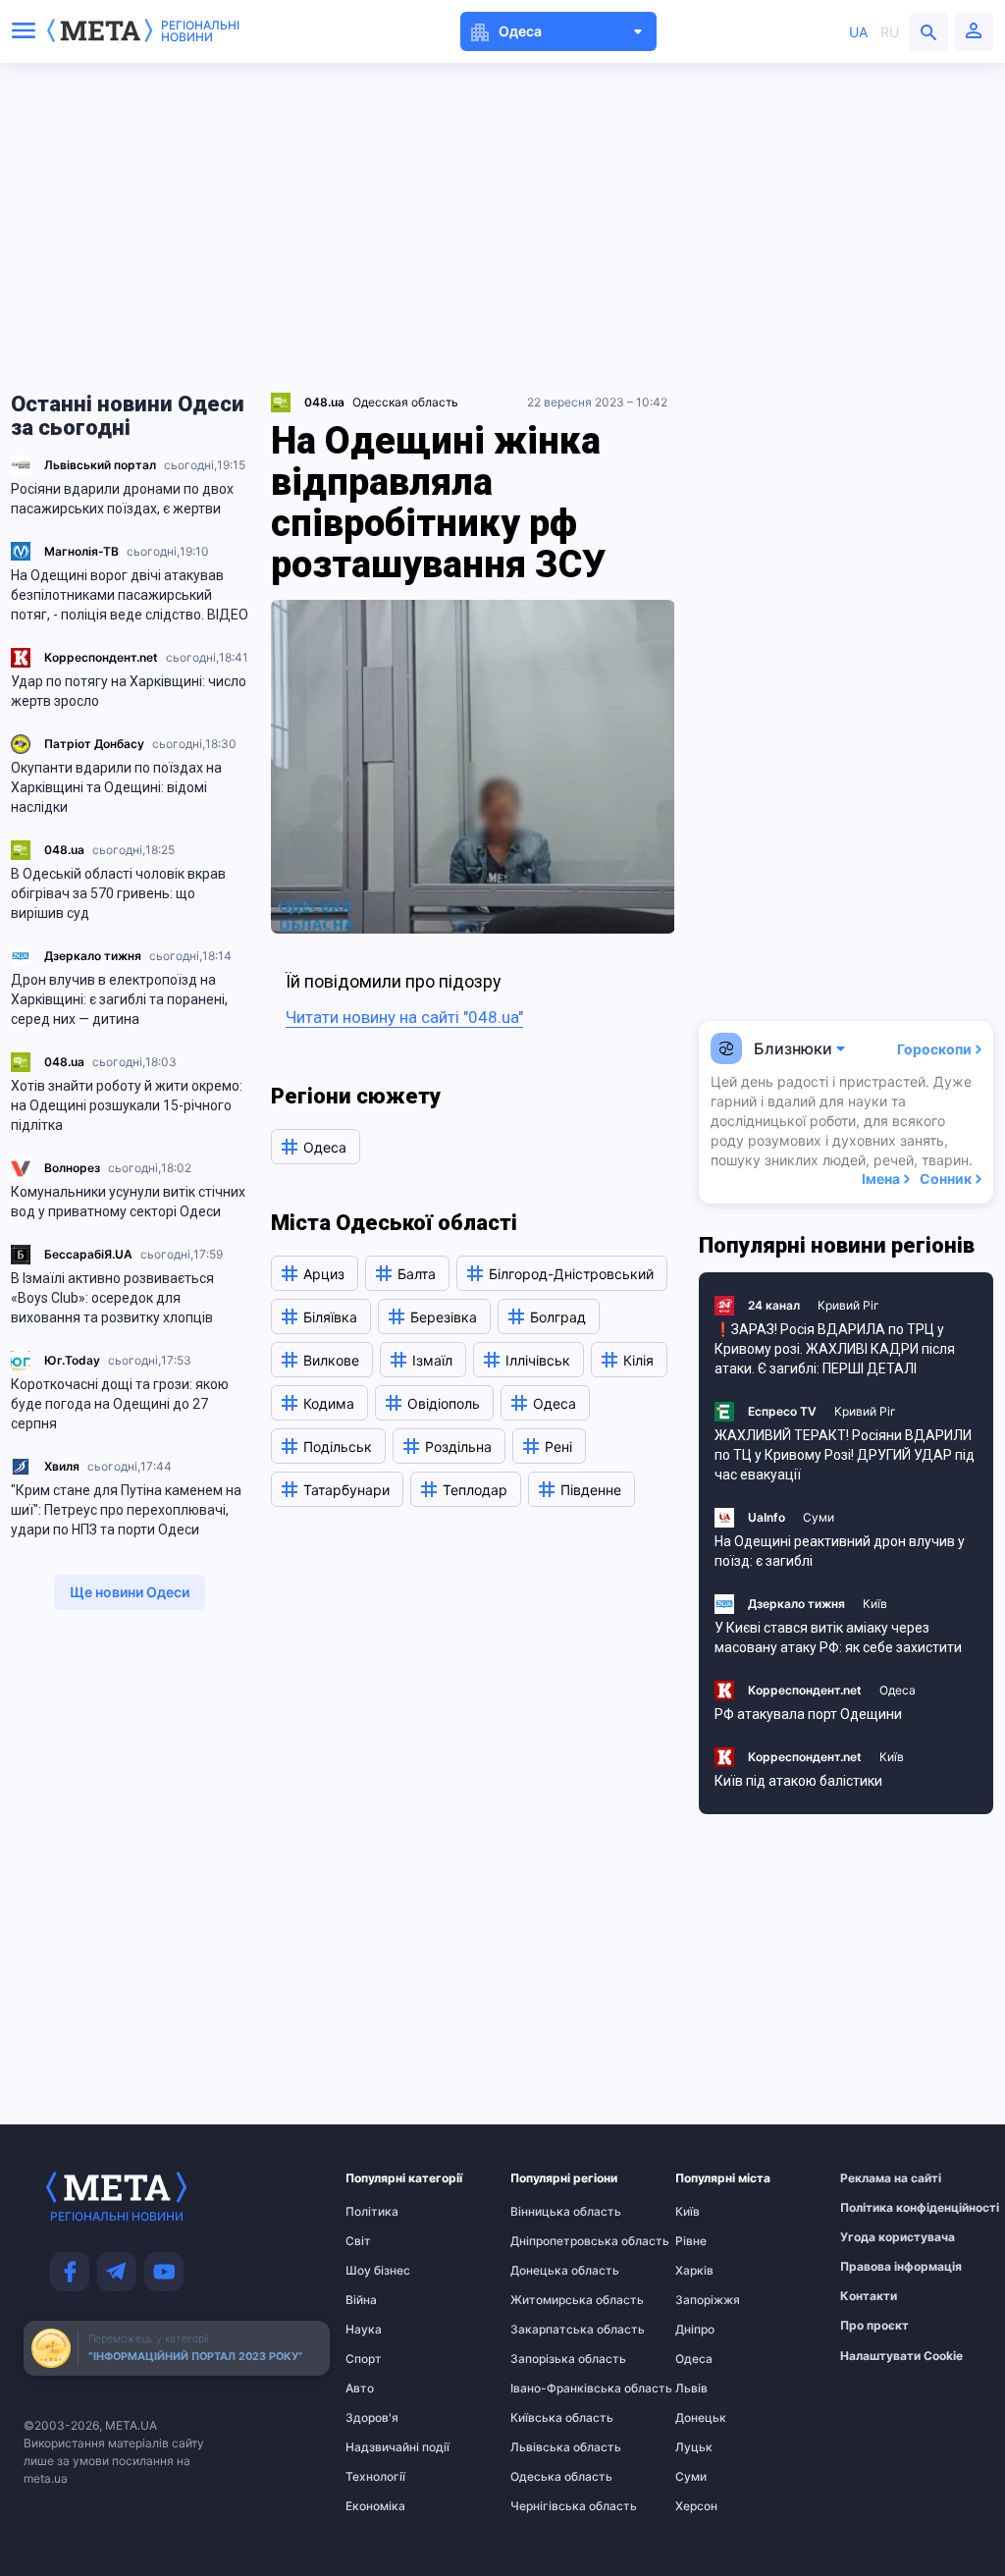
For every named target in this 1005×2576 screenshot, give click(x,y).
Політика (372, 2212)
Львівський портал (100, 465)
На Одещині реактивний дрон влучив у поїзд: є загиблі (840, 1551)
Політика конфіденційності (878, 2208)
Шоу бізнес (378, 2271)
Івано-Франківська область (549, 2388)
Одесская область (405, 402)
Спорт (364, 2359)
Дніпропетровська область (549, 2241)
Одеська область (549, 2477)
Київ (875, 1604)
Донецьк (701, 2418)
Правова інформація (878, 2267)
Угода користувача (878, 2237)
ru (890, 32)
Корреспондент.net (101, 657)
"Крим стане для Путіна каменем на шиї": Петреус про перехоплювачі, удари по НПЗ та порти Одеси (126, 1510)
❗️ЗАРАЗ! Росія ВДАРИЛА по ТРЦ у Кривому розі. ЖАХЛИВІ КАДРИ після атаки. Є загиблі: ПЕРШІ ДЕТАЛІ (835, 1349)
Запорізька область (549, 2359)
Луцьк (694, 2447)
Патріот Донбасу (94, 744)
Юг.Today (72, 1360)
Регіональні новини (200, 31)
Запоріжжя (708, 2300)
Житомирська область (549, 2300)
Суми (819, 1517)
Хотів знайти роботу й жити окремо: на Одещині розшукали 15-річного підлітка (127, 1105)
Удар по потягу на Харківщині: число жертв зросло (129, 691)
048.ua (64, 850)
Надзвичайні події (384, 2447)
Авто (360, 2388)
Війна (361, 2300)
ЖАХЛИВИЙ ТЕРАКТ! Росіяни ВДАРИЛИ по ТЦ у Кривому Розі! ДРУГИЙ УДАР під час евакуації (845, 1455)
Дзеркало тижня (93, 956)
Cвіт (358, 2241)
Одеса (898, 1690)
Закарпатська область (549, 2330)
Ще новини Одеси (130, 1592)
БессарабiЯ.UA (88, 1254)
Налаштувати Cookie (901, 2356)
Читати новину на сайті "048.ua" (404, 1017)
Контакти (869, 2296)
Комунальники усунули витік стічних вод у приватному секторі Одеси (128, 1202)
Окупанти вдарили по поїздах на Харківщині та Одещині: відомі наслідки (116, 787)
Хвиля (62, 1466)
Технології (375, 2477)
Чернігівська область (549, 2506)
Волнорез (72, 1168)
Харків (694, 2271)
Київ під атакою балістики (798, 1781)
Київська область (549, 2418)
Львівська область (549, 2447)
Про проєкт (874, 2326)
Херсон (696, 2506)
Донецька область (549, 2271)
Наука (364, 2330)
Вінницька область (549, 2212)
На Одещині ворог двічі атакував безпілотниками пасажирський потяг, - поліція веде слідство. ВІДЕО (130, 595)
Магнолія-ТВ (81, 551)
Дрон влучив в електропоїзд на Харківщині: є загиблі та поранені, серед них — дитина (119, 999)
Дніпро (695, 2330)
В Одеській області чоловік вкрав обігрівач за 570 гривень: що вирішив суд (118, 893)
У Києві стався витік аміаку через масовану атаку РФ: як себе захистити (838, 1637)
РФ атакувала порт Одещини (808, 1714)
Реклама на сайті (878, 2178)
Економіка (375, 2506)
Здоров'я (372, 2418)
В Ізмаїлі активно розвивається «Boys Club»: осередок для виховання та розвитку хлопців (112, 1298)
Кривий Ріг (848, 1305)
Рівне (691, 2241)
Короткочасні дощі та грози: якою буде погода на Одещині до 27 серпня (120, 1404)
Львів (691, 2388)
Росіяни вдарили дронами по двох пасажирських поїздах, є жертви (122, 499)
